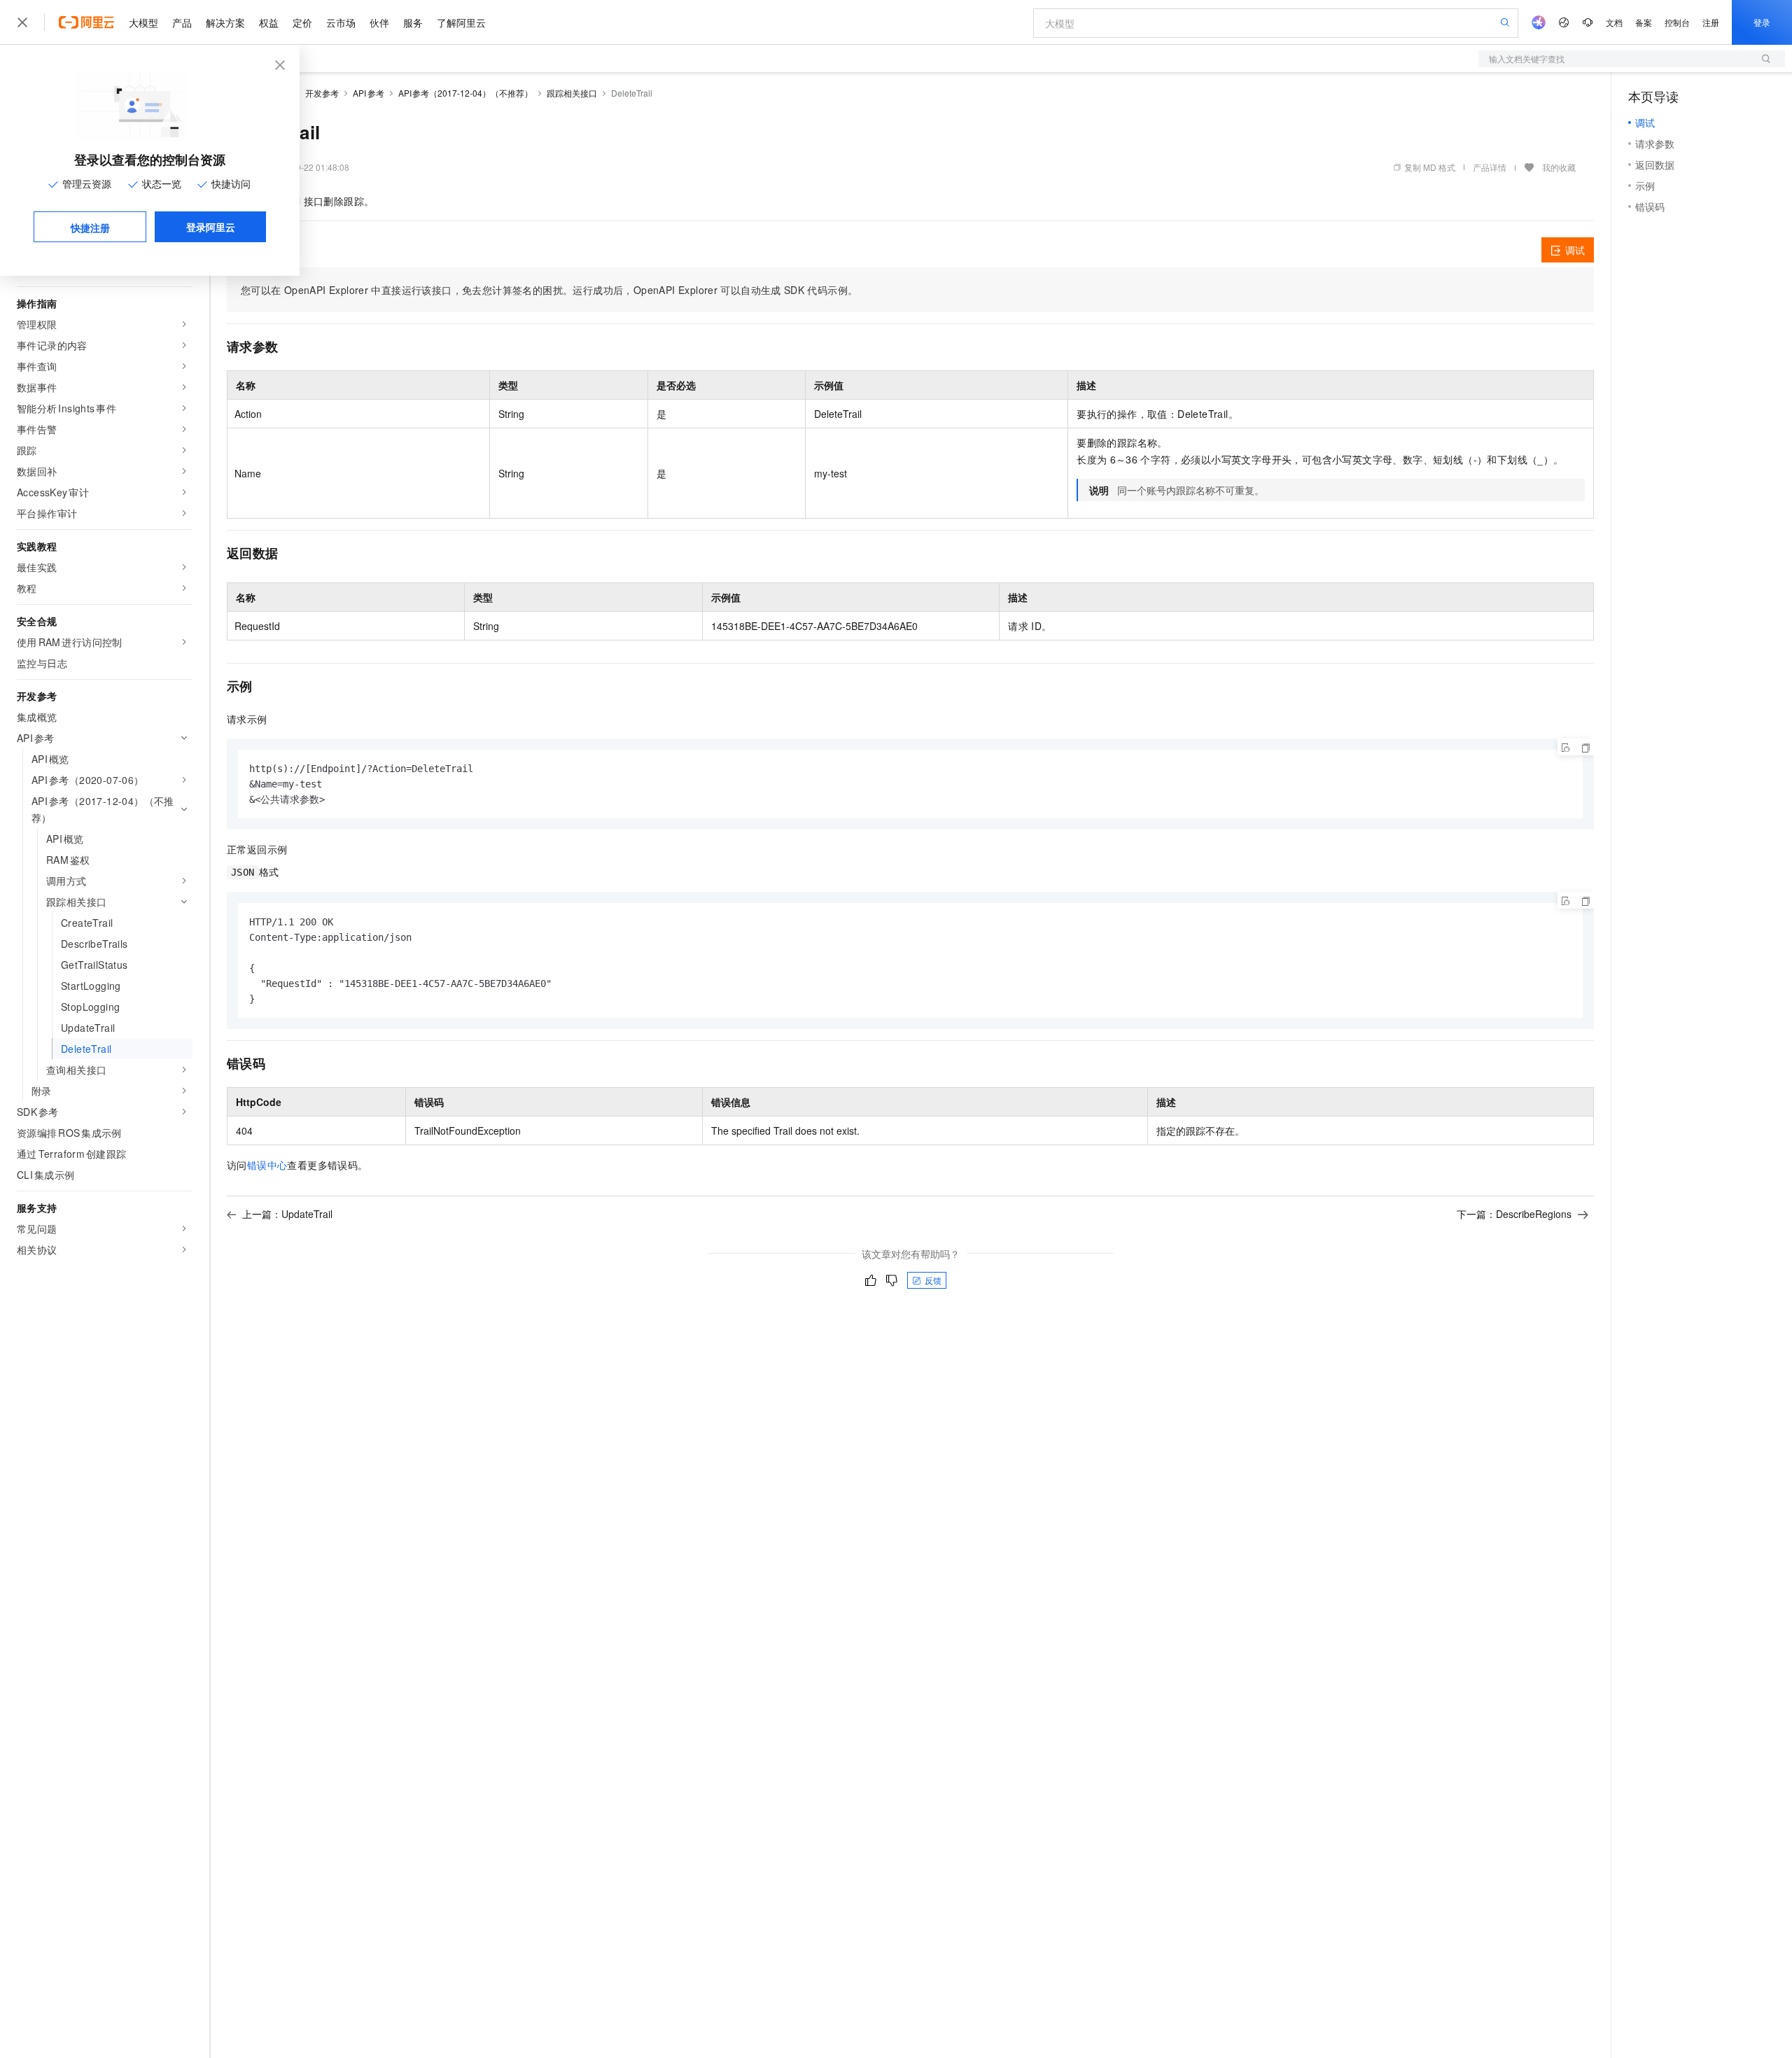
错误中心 (267, 1165)
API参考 (369, 93)
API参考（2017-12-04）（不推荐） (466, 93)
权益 (269, 22)
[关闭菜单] (22, 22)
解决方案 (225, 22)
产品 (182, 22)
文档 (1614, 22)
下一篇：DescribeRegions (1514, 1214)
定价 (302, 22)
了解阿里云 (461, 22)
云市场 (341, 22)
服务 (413, 22)
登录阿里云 (211, 227)
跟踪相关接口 (572, 93)
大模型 (143, 22)
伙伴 (379, 22)
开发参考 (322, 93)
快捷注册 (90, 227)
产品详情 (1490, 167)
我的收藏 (1559, 167)
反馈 (933, 1280)
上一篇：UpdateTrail (287, 1214)
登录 (1762, 22)
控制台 (1677, 22)
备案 (1644, 22)
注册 (1711, 22)
